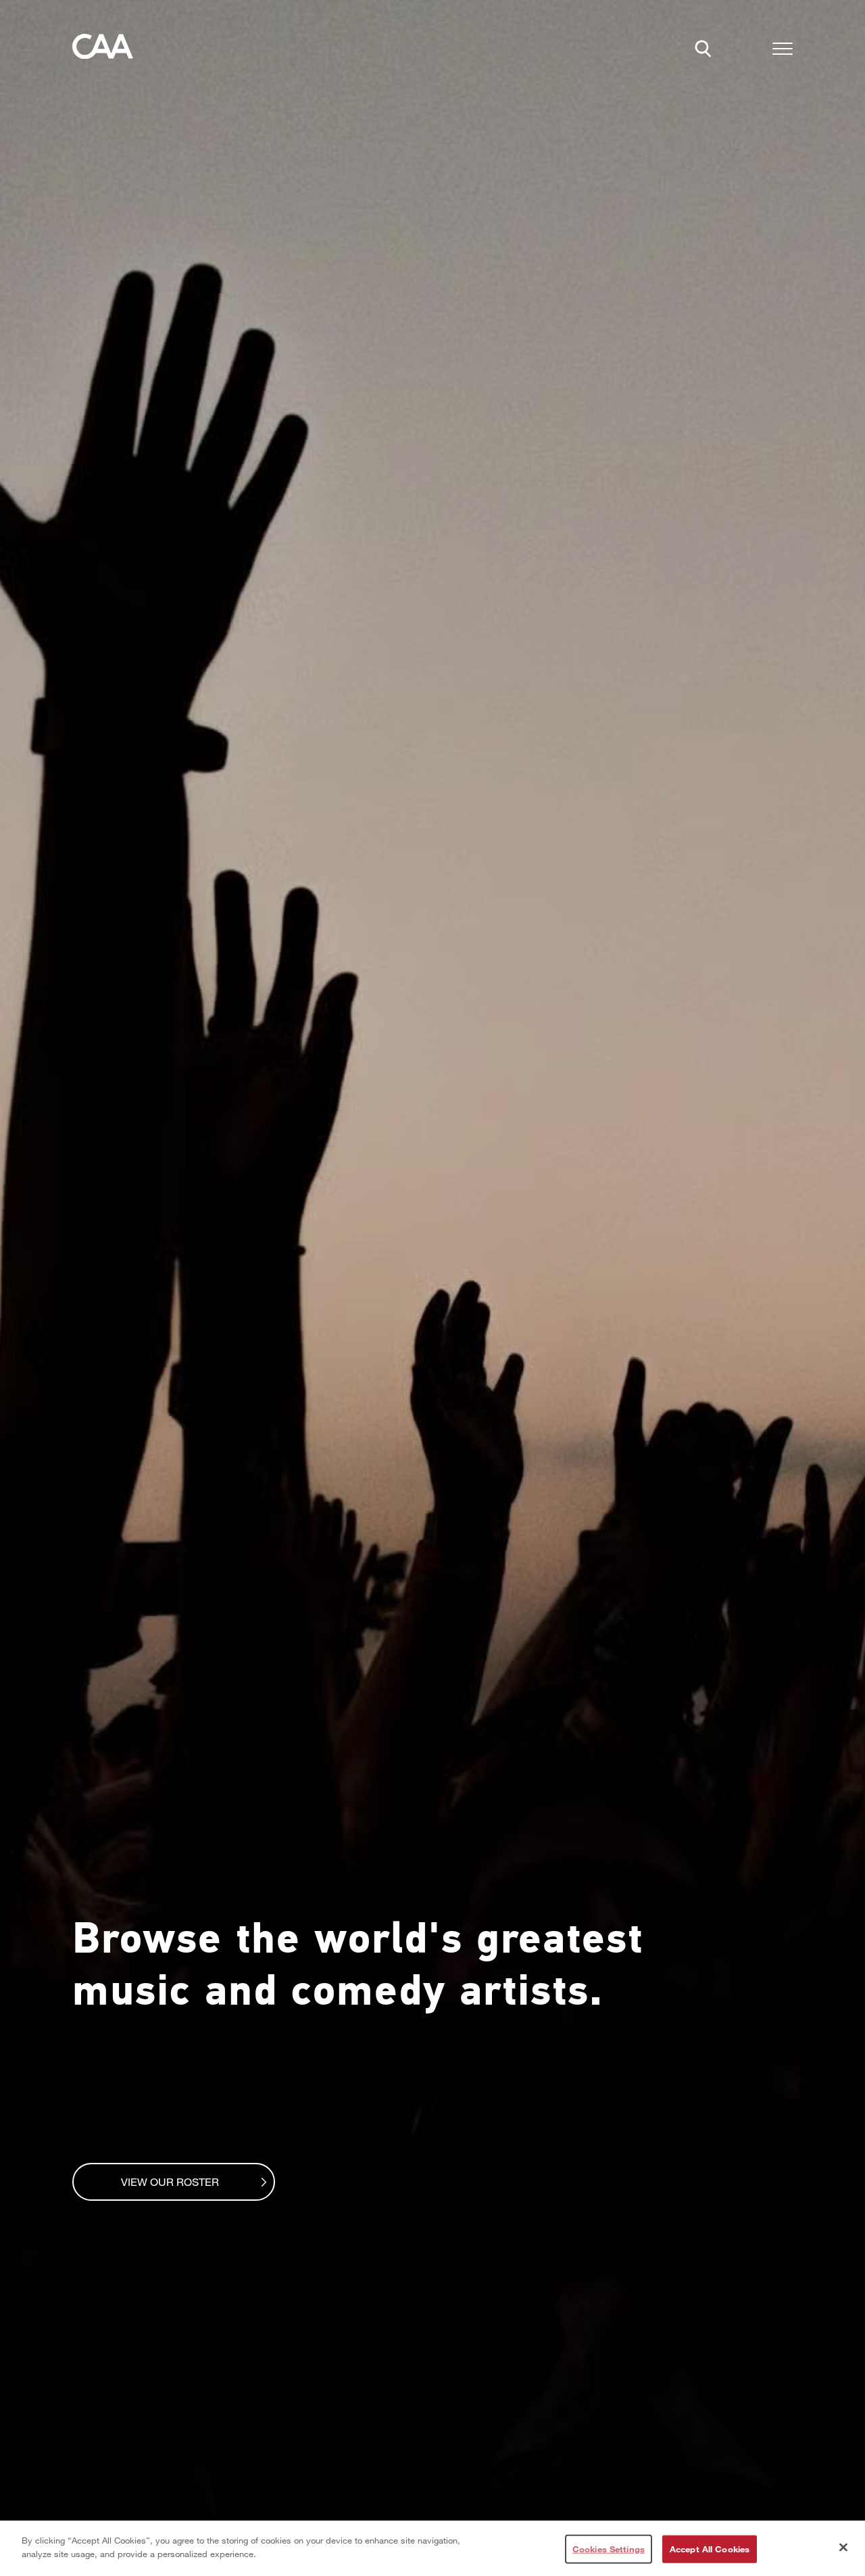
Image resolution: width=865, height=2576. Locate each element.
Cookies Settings (609, 2549)
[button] (783, 51)
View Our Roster (170, 2181)
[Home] (103, 50)
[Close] (843, 2547)
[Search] (708, 53)
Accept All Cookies (710, 2549)
